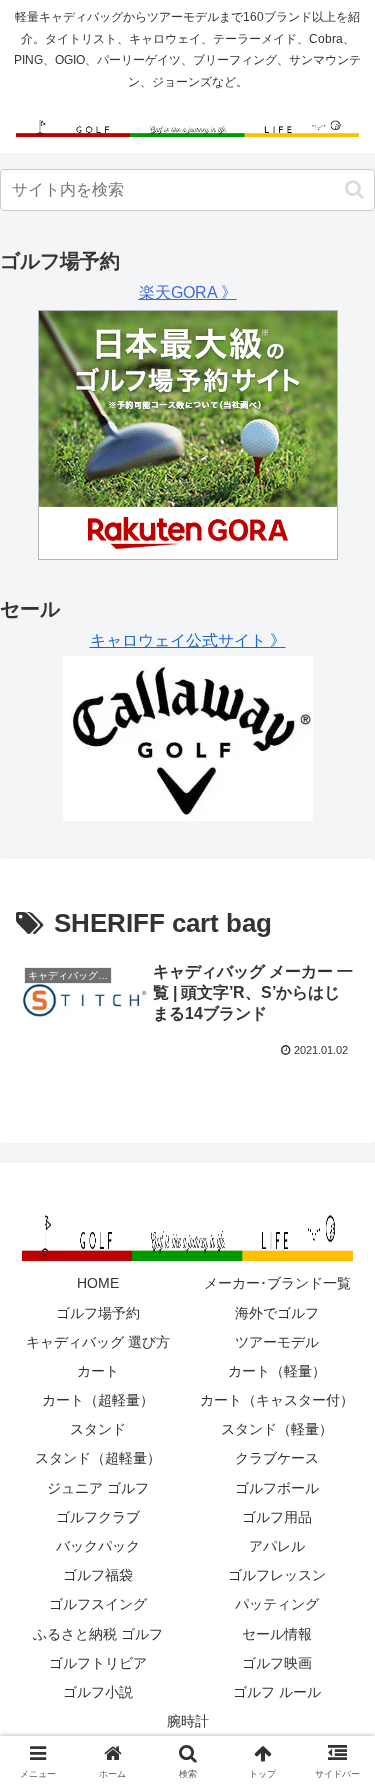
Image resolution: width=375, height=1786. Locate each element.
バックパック (98, 1546)
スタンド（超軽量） (98, 1458)
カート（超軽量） (98, 1400)
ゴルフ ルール (277, 1692)
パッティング (277, 1604)
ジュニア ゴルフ (98, 1488)
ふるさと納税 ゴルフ (98, 1634)
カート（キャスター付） (277, 1400)
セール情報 (277, 1634)
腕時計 (188, 1721)
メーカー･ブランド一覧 (277, 1283)
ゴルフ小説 (98, 1692)
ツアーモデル (277, 1342)
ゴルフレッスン (277, 1575)
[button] (354, 189)
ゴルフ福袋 (98, 1575)
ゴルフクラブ (98, 1517)
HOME (98, 1283)
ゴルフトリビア (98, 1663)
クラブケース (277, 1458)
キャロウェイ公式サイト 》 (188, 640)
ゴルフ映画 (277, 1663)
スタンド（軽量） (277, 1429)
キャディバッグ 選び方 (98, 1342)
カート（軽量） (277, 1371)
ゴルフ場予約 (98, 1313)
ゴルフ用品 (277, 1517)
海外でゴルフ (277, 1313)
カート (98, 1371)
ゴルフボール (277, 1488)
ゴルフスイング (98, 1604)
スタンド (98, 1429)
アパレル (277, 1546)
